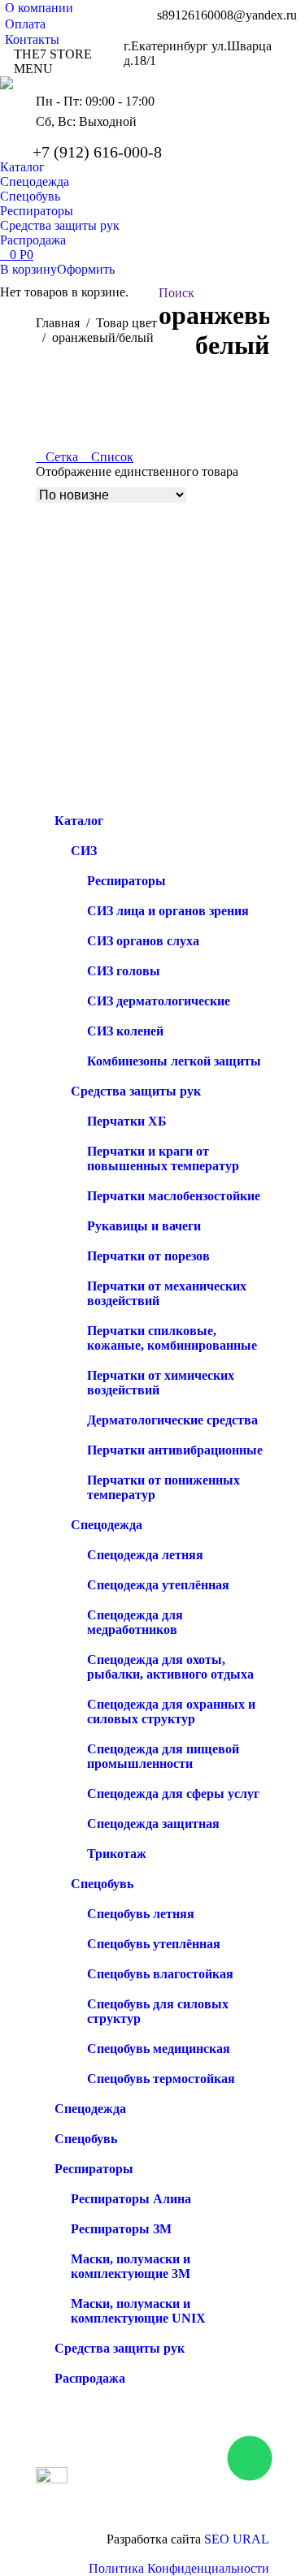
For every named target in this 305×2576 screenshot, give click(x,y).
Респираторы (126, 881)
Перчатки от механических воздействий (167, 1293)
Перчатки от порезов (148, 1256)
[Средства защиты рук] (187, 2504)
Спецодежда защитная (153, 1824)
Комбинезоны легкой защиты (174, 1061)
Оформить (86, 269)
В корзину (28, 269)
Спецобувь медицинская (159, 2049)
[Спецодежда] (187, 2479)
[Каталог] (187, 2471)
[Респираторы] (187, 2496)
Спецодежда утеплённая (158, 1585)
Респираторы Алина (131, 2199)
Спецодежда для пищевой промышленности (163, 1756)
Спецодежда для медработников (135, 1622)
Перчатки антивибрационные (175, 1450)
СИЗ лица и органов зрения (168, 911)
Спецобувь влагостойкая (160, 1974)
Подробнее (66, 806)
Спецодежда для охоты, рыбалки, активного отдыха (170, 1667)
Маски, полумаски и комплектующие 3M (131, 2266)
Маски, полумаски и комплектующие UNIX (138, 2311)
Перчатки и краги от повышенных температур (163, 1158)
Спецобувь (102, 1884)
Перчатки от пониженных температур (163, 1487)
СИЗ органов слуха (143, 941)
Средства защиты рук (136, 1091)
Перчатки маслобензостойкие (174, 1196)
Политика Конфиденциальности (179, 2568)
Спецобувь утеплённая (154, 1944)
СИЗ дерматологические (159, 1001)
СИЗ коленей (125, 1031)
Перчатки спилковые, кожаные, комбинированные (172, 1338)
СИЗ (84, 851)
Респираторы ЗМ (121, 2229)
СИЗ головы (124, 971)
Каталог (79, 821)
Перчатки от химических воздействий (161, 1383)
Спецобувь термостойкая (161, 2079)
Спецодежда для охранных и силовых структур (171, 1712)
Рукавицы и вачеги (144, 1226)
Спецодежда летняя (145, 1555)
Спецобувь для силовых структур (158, 2011)
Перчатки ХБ (127, 1121)
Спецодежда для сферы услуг (173, 1794)
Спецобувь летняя (141, 1914)
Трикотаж (117, 1854)
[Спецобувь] (187, 2487)
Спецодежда (107, 1525)
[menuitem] (37, 8)
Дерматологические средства (172, 1420)
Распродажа (90, 2378)
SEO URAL (237, 2539)
